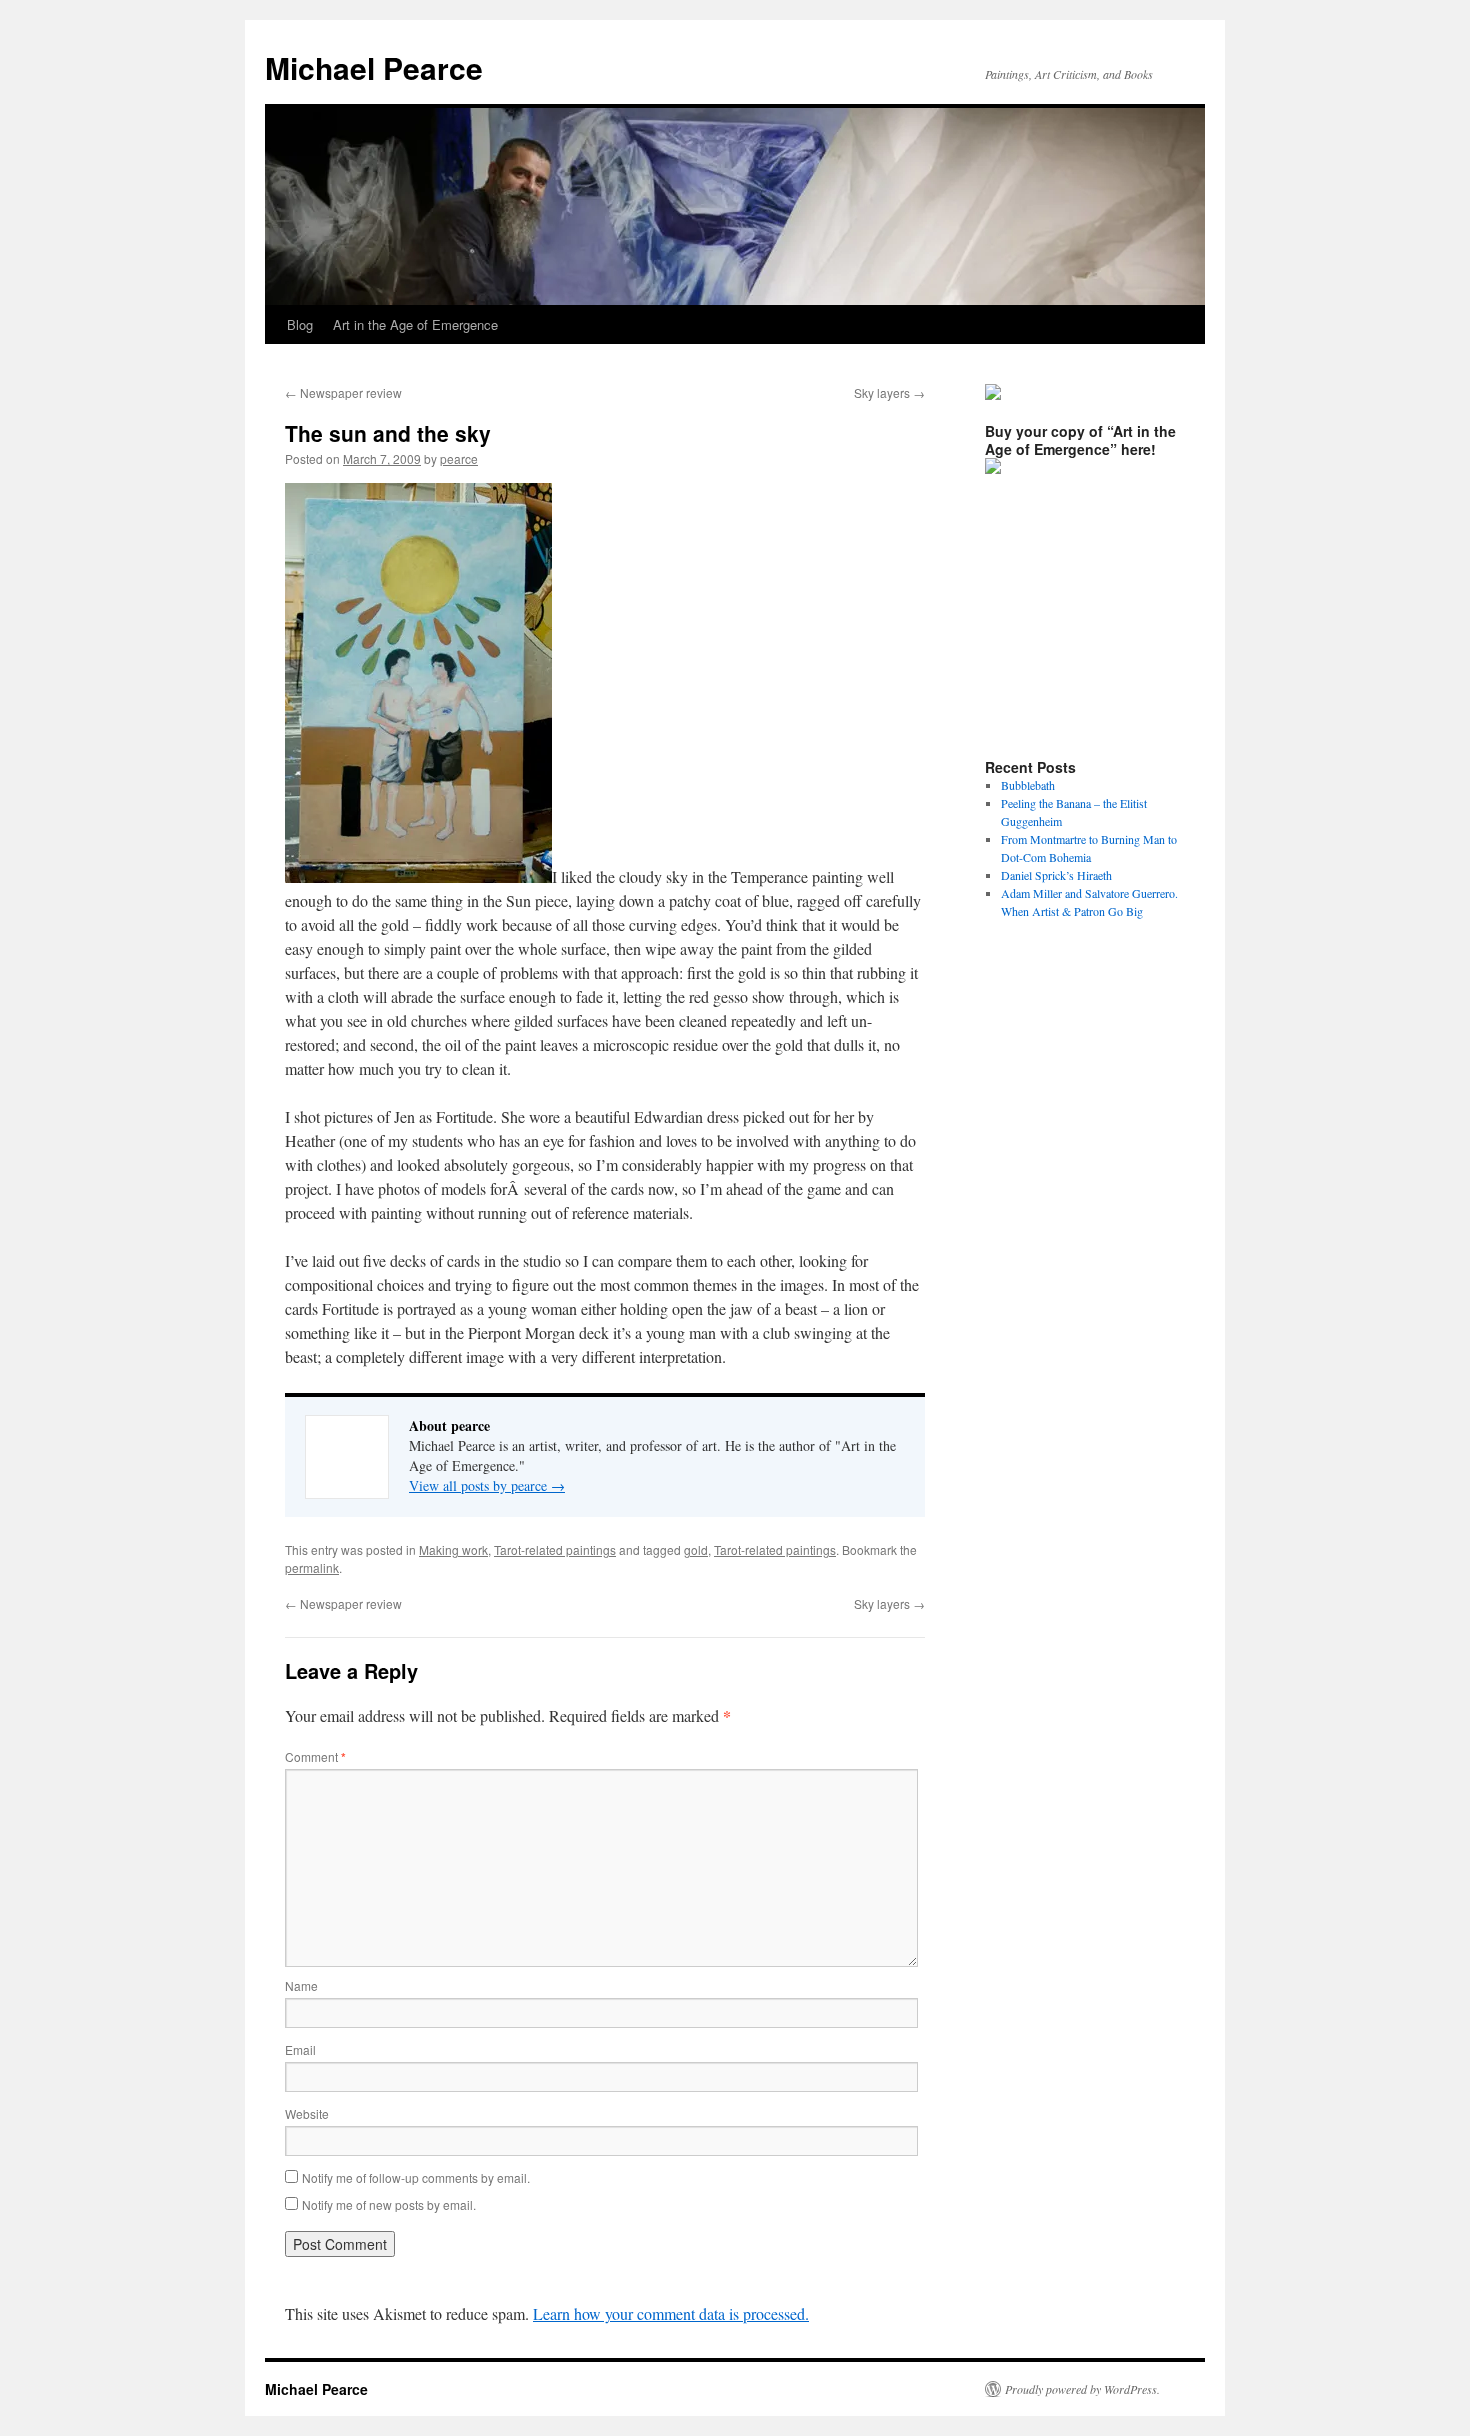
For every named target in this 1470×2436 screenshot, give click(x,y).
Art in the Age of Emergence (415, 324)
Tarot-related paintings (555, 1549)
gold (696, 1549)
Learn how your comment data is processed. (671, 2313)
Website (307, 2113)
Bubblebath (1028, 785)
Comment (315, 1756)
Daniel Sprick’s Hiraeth (1056, 875)
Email (300, 2049)
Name (301, 1985)
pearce (459, 458)
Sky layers (889, 392)
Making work (453, 1549)
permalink (312, 1567)
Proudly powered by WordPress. (1082, 2389)
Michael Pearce (374, 67)
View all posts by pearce (487, 1485)
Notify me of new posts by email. (389, 2204)
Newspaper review (343, 392)
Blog (300, 324)
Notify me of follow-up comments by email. (416, 2177)
